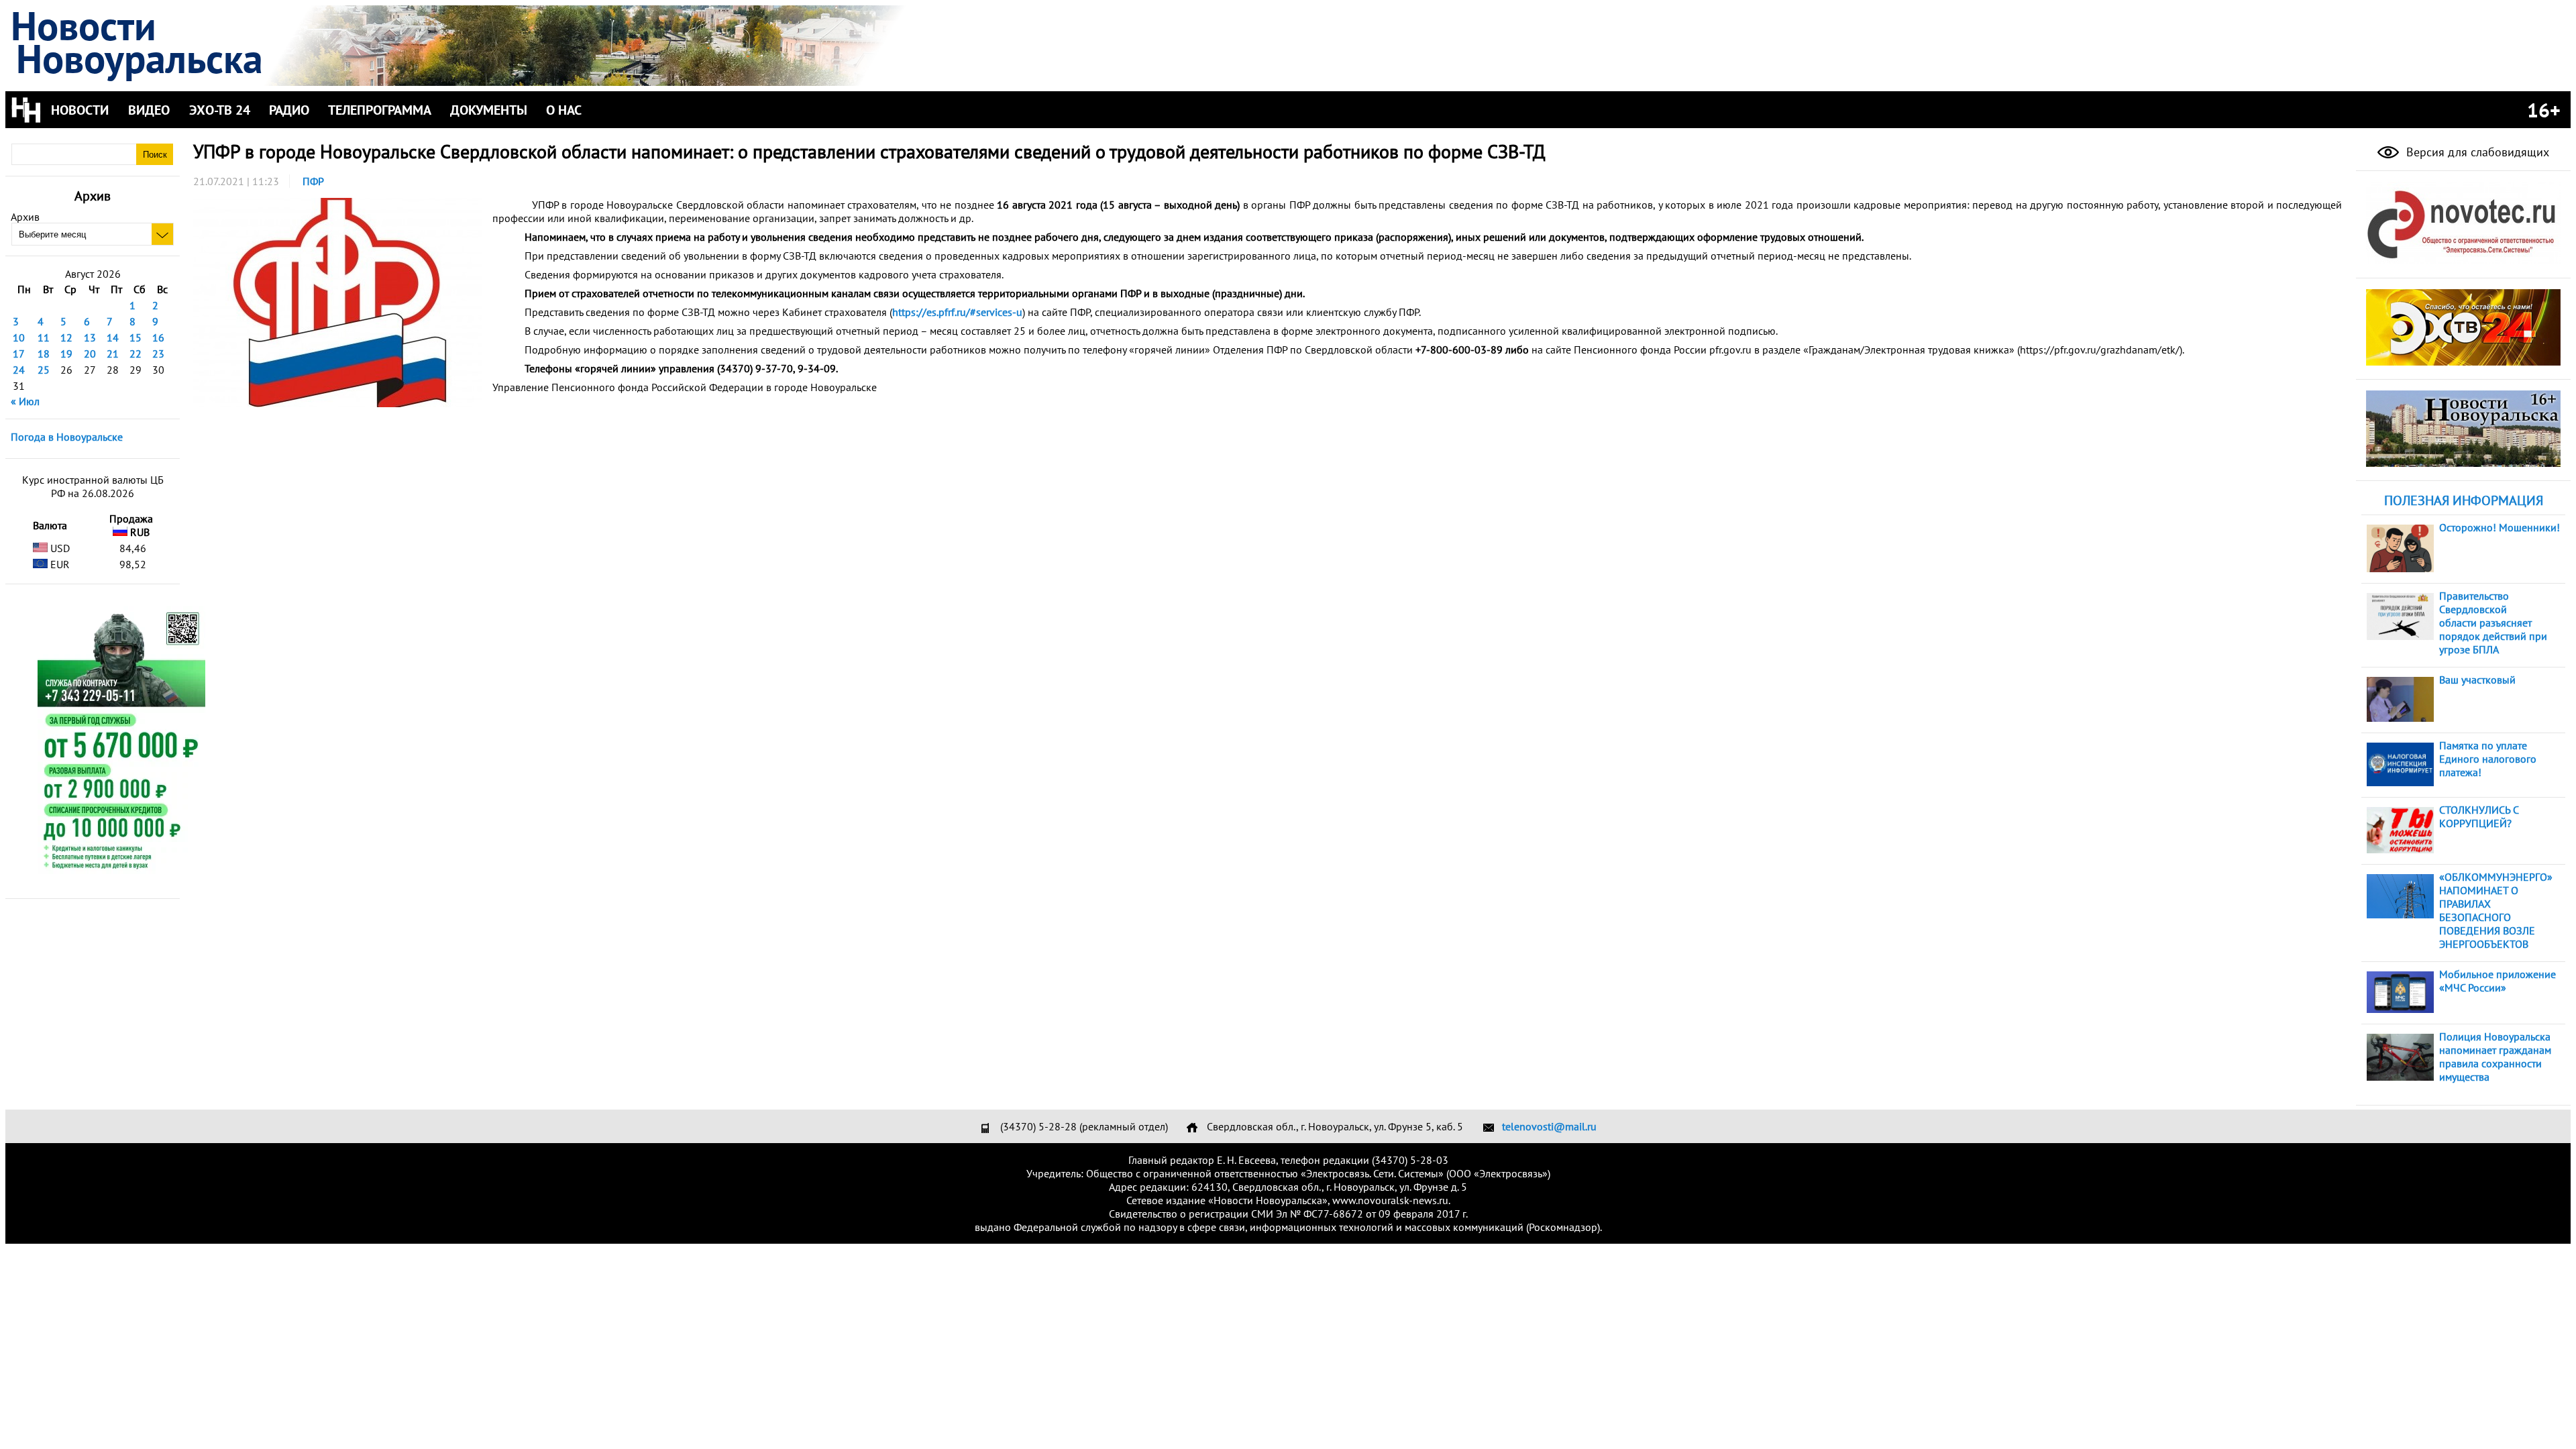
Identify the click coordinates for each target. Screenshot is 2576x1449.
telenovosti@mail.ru (1549, 1126)
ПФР (313, 181)
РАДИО (289, 110)
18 (44, 354)
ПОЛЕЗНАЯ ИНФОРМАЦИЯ (2464, 500)
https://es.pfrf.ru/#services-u (957, 312)
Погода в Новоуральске (67, 437)
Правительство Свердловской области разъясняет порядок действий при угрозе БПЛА (2493, 623)
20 (90, 354)
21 (113, 354)
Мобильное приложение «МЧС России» (2498, 981)
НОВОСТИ (80, 110)
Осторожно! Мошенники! (2500, 527)
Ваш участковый (2477, 680)
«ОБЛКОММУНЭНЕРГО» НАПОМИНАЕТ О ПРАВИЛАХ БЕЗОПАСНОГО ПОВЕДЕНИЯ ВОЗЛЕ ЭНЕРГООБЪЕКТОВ (2496, 910)
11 (44, 337)
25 (44, 370)
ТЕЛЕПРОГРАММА (380, 110)
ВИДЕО (149, 110)
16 (158, 337)
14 (113, 337)
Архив (25, 217)
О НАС (564, 110)
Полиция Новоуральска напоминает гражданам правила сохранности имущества (2495, 1057)
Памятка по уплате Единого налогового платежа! (2488, 759)
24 (19, 370)
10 (19, 337)
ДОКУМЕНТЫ (489, 110)
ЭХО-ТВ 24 (220, 110)
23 (158, 354)
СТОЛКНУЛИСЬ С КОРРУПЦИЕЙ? (2479, 816)
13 (90, 337)
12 (66, 337)
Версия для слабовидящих (2476, 152)
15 (136, 337)
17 (19, 354)
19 (66, 354)
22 (136, 354)
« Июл (25, 401)
